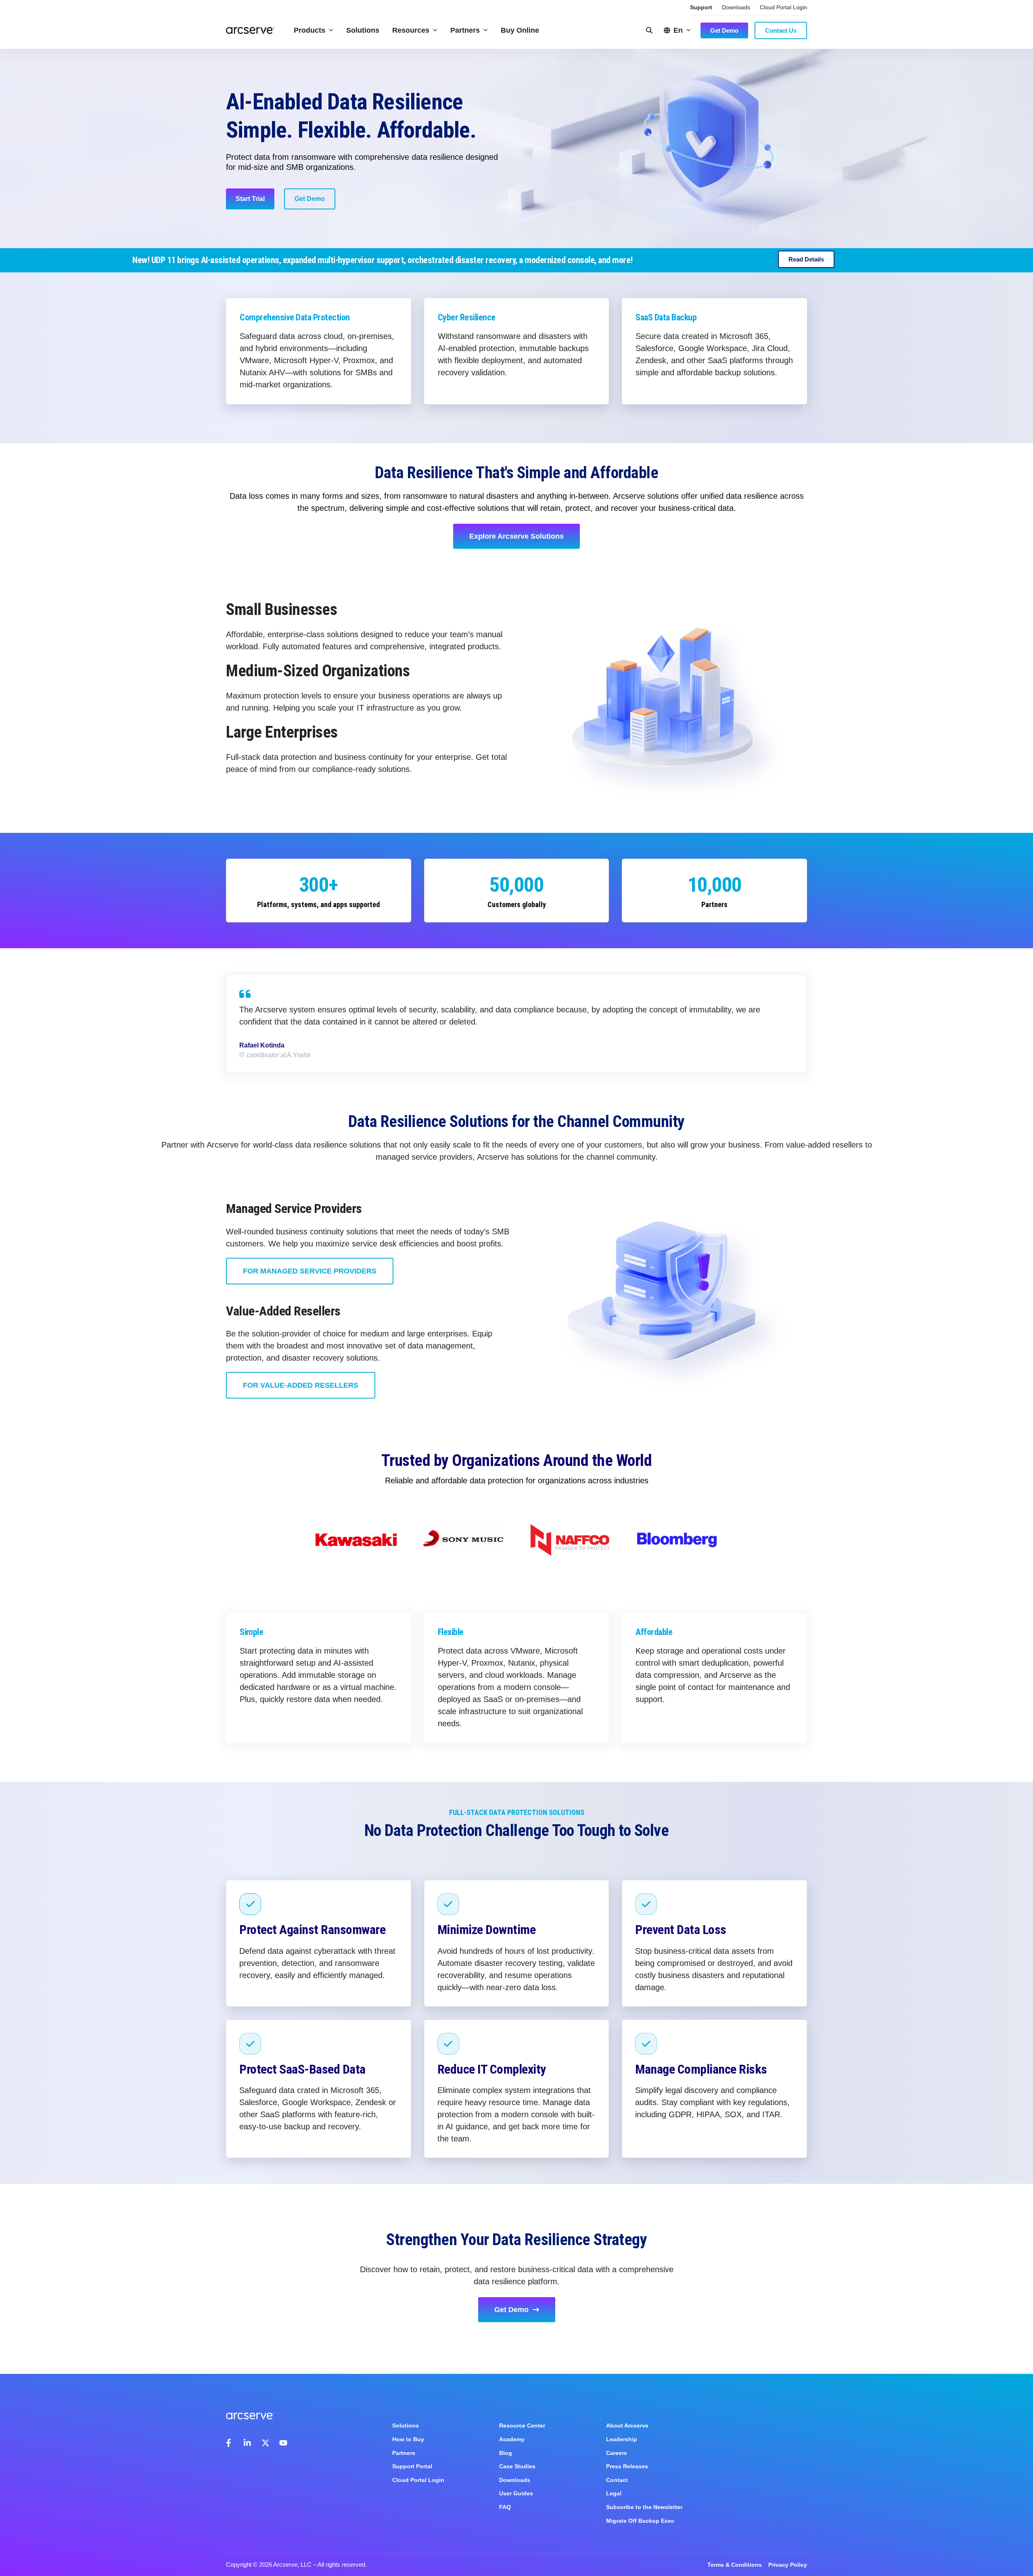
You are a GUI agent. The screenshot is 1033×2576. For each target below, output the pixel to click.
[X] (266, 2443)
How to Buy (408, 2439)
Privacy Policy (788, 2565)
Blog (506, 2453)
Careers (617, 2453)
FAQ (505, 2507)
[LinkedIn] (248, 2443)
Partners (465, 30)
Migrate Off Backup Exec (640, 2521)
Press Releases (627, 2466)
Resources (411, 30)
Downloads (736, 7)
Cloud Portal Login (783, 7)
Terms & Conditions (735, 2565)
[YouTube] (283, 2443)
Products (309, 30)
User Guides (516, 2493)
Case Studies (517, 2466)
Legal (614, 2493)
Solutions (363, 30)
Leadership (622, 2439)
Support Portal (412, 2466)
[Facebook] (230, 2443)
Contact (617, 2480)
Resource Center (522, 2425)
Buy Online (520, 30)
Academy (512, 2439)
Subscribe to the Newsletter (644, 2507)
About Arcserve (627, 2425)
